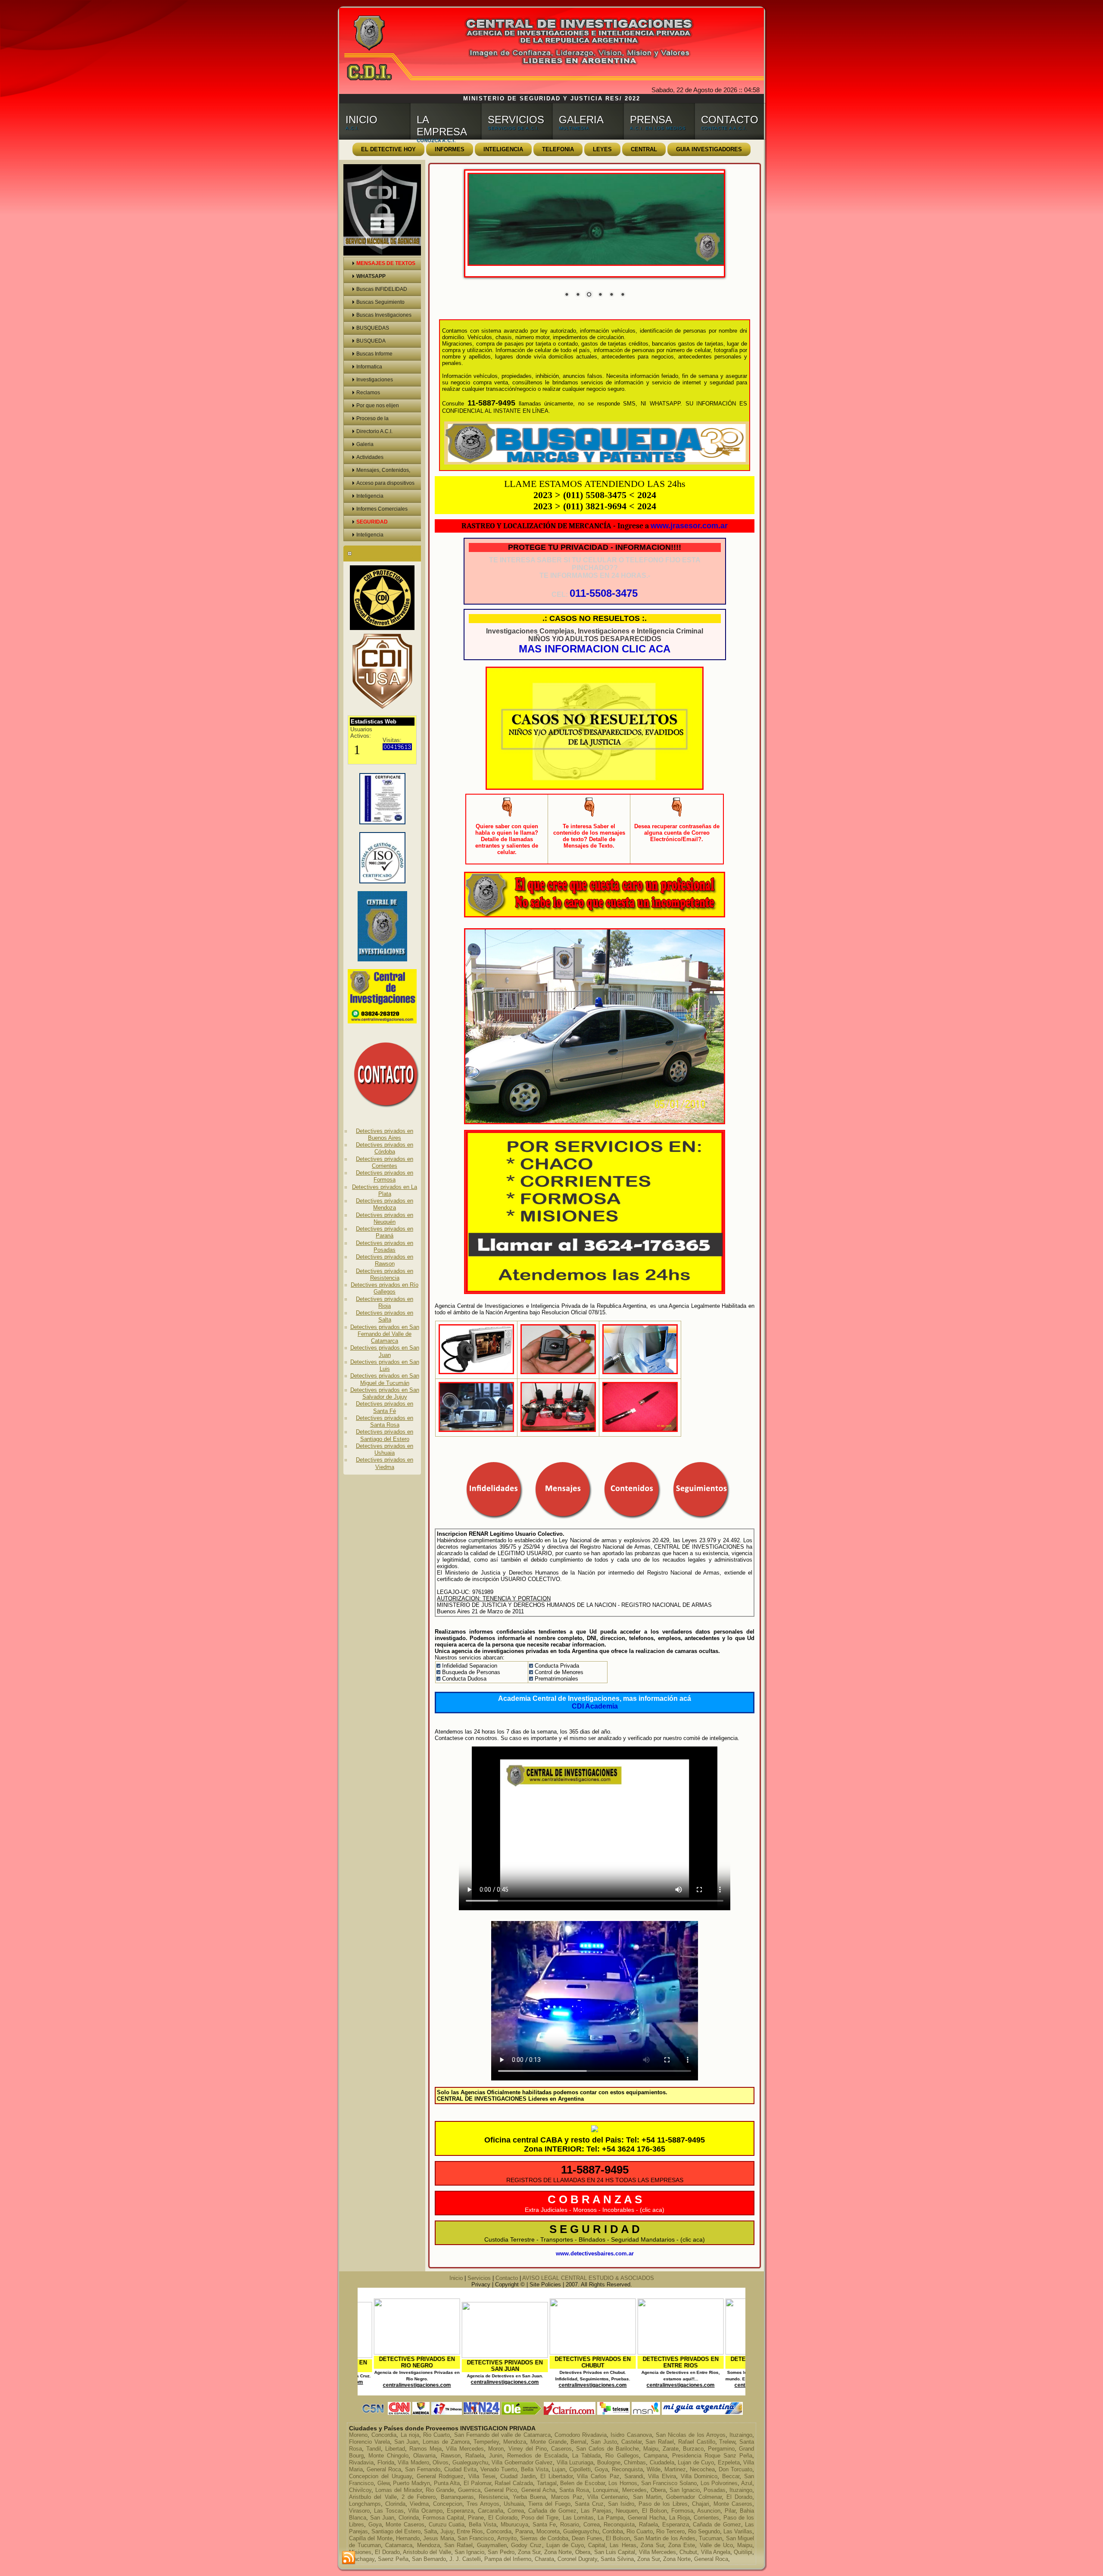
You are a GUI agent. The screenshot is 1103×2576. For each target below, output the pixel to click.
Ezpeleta (729, 2462)
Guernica (469, 2490)
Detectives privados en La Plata (385, 1190)
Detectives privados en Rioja (385, 1302)
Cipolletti (580, 2469)
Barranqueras (457, 2497)
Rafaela (475, 2456)
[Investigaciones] (476, 1374)
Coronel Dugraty (577, 2559)
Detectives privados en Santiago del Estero (385, 1435)
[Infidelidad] (558, 1374)
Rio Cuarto (436, 2435)
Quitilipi (743, 2552)
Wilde (654, 2469)
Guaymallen (492, 2545)
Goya (601, 2469)
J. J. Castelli (465, 2559)
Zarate (671, 2449)
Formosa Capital (443, 2518)
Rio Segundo (704, 2531)
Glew (383, 2483)
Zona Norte (558, 2552)
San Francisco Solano (669, 2483)
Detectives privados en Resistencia (385, 1274)
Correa (516, 2511)
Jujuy (447, 2531)
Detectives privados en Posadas (385, 1246)
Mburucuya (514, 2525)
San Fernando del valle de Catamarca (502, 2435)
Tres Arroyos (483, 2504)
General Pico (501, 2490)
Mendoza (515, 2442)
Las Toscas (389, 2511)
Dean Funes (587, 2538)
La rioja (410, 2435)
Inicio (456, 2278)
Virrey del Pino (528, 2449)
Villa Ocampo (425, 2511)
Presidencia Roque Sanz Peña (712, 2456)
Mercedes (634, 2490)
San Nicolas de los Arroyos (691, 2435)
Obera (658, 2490)
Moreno (358, 2435)
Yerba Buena (529, 2497)
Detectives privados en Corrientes (385, 1162)
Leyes (602, 149)
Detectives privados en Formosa (385, 1176)
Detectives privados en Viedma (385, 1463)
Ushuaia (514, 2504)
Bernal (578, 2442)
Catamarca (399, 2545)
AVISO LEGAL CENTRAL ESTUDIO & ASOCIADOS (588, 2278)
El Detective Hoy (388, 149)
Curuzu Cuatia (447, 2525)
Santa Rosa (574, 2490)
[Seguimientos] (476, 1432)
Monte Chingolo (388, 2456)
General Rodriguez (440, 2476)
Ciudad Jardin (518, 2476)
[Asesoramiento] (558, 1432)
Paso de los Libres (663, 2504)
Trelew (727, 2442)
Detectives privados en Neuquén (385, 1218)
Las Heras (623, 2545)
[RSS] (349, 2558)
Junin (496, 2456)
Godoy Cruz (526, 2545)
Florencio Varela (369, 2442)
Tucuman (710, 2538)
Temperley (486, 2442)
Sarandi (634, 2476)
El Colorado (503, 2518)
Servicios (479, 2278)
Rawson (451, 2456)
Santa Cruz (589, 2504)
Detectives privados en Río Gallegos (385, 1288)
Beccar (731, 2476)
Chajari (701, 2504)
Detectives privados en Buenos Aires (385, 1134)
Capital (597, 2545)
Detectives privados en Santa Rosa (385, 1421)
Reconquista (627, 2469)
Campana (656, 2456)
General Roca (384, 2469)
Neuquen (627, 2511)
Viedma (419, 2504)
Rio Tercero (670, 2531)
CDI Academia (595, 1706)
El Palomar (477, 2483)
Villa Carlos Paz (598, 2476)
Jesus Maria (438, 2538)
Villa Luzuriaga (575, 2462)
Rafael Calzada (514, 2483)
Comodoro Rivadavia (581, 2435)
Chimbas (635, 2462)
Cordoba (613, 2531)
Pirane (476, 2518)
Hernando (408, 2538)
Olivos (441, 2462)
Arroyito (507, 2538)
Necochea (702, 2469)
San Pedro (501, 2552)
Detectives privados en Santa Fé (385, 1407)
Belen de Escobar (582, 2483)
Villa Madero (413, 2462)
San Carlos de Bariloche (608, 2449)
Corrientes (706, 2518)
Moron (496, 2449)
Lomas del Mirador (399, 2490)
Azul (747, 2483)
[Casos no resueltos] (595, 790)
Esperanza (460, 2511)
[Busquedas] (640, 1374)
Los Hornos (623, 2483)
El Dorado (739, 2497)
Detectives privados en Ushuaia (385, 1449)
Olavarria (424, 2456)
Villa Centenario (608, 2497)
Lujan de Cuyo (696, 2462)
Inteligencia (503, 149)
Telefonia (558, 149)
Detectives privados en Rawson (385, 1260)
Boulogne (609, 2462)
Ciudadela (662, 2462)
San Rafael (660, 2442)
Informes (450, 149)
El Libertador (556, 2476)
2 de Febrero (419, 2497)
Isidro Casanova (631, 2435)
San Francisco (476, 2538)
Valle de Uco (716, 2545)
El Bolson (654, 2511)
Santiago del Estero (396, 2531)
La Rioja (679, 2518)
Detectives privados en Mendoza (385, 1204)
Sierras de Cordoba (544, 2538)
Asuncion (709, 2511)
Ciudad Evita (460, 2469)
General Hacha (647, 2518)
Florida (386, 2462)
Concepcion (448, 2504)
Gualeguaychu (470, 2462)
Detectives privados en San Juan (385, 1351)
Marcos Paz (567, 2497)
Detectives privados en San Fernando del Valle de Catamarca (385, 1334)
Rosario (570, 2525)
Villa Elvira (662, 2476)
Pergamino (721, 2449)
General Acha (538, 2490)
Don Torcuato (735, 2469)
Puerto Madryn (411, 2483)
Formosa (682, 2511)
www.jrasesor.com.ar (689, 526)
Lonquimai (606, 2490)
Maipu (651, 2449)
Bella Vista (535, 2469)
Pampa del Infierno (508, 2559)
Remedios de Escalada (537, 2456)
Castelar (631, 2442)
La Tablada (586, 2456)
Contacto (507, 2278)
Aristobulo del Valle (427, 2552)
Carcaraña (491, 2511)
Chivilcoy (360, 2490)
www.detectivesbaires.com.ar (595, 2253)
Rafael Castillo (697, 2442)
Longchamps (365, 2504)
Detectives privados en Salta (385, 1316)
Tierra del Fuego (549, 2504)
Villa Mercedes (465, 2449)
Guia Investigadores (709, 149)
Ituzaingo (741, 2435)
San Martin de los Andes (665, 2538)
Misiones (360, 2552)
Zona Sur (652, 2545)
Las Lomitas (578, 2518)
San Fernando (423, 2469)
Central (644, 149)
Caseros (561, 2449)
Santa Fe (544, 2525)
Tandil (374, 2449)
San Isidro (621, 2504)
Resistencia (493, 2497)
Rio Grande (440, 2490)
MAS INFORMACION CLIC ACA (595, 649)
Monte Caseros (733, 2504)
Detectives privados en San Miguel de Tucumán (385, 1379)
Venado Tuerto (499, 2469)
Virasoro (359, 2511)
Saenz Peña (393, 2559)
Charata (544, 2559)
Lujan (559, 2469)
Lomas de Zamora (446, 2442)
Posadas (715, 2490)
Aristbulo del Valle (373, 2497)
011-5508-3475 (604, 593)
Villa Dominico (699, 2476)
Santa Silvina (617, 2559)
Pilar (730, 2511)
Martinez (675, 2469)
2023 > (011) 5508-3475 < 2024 (595, 495)
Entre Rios (470, 2531)
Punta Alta (447, 2483)
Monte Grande (548, 2442)
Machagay (362, 2559)
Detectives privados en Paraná (385, 1232)
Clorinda (395, 2504)
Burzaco (693, 2449)
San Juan (407, 2442)
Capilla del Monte (371, 2538)
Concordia (384, 2435)
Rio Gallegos (622, 2456)
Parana (524, 2531)
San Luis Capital (615, 2552)
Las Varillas (738, 2531)
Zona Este (682, 2545)
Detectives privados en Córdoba (385, 1148)
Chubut (688, 2552)
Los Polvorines (719, 2483)
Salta (430, 2531)
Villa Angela (716, 2552)
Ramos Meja (425, 2449)
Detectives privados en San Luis (385, 1365)
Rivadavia (361, 2462)
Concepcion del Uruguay (380, 2476)
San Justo (604, 2442)
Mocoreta (548, 2531)
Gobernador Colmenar (694, 2497)
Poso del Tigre (540, 2518)
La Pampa (611, 2518)
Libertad (395, 2449)
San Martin (647, 2497)
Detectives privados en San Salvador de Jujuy (385, 1393)
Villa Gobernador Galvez (522, 2462)
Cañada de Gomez (552, 2511)
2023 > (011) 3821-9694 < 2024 (595, 506)
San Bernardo (429, 2559)
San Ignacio (685, 2490)
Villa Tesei (482, 2476)
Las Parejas (596, 2511)
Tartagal (547, 2483)
